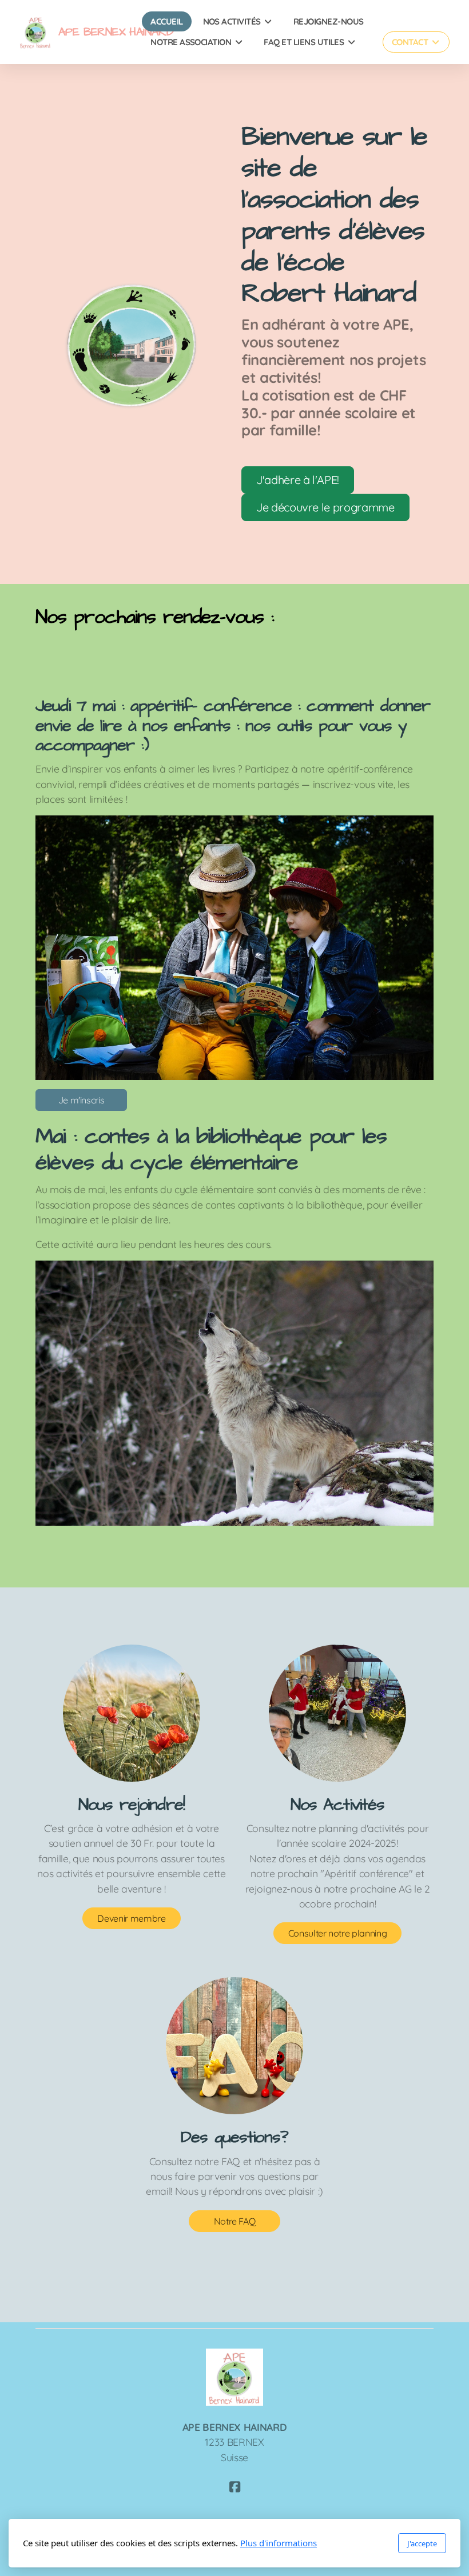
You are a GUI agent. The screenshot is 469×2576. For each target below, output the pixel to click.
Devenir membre (131, 1918)
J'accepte (422, 2543)
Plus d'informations (279, 2543)
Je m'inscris (82, 1100)
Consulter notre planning (338, 1933)
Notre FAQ (235, 2221)
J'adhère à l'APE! (298, 480)
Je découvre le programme (325, 507)
